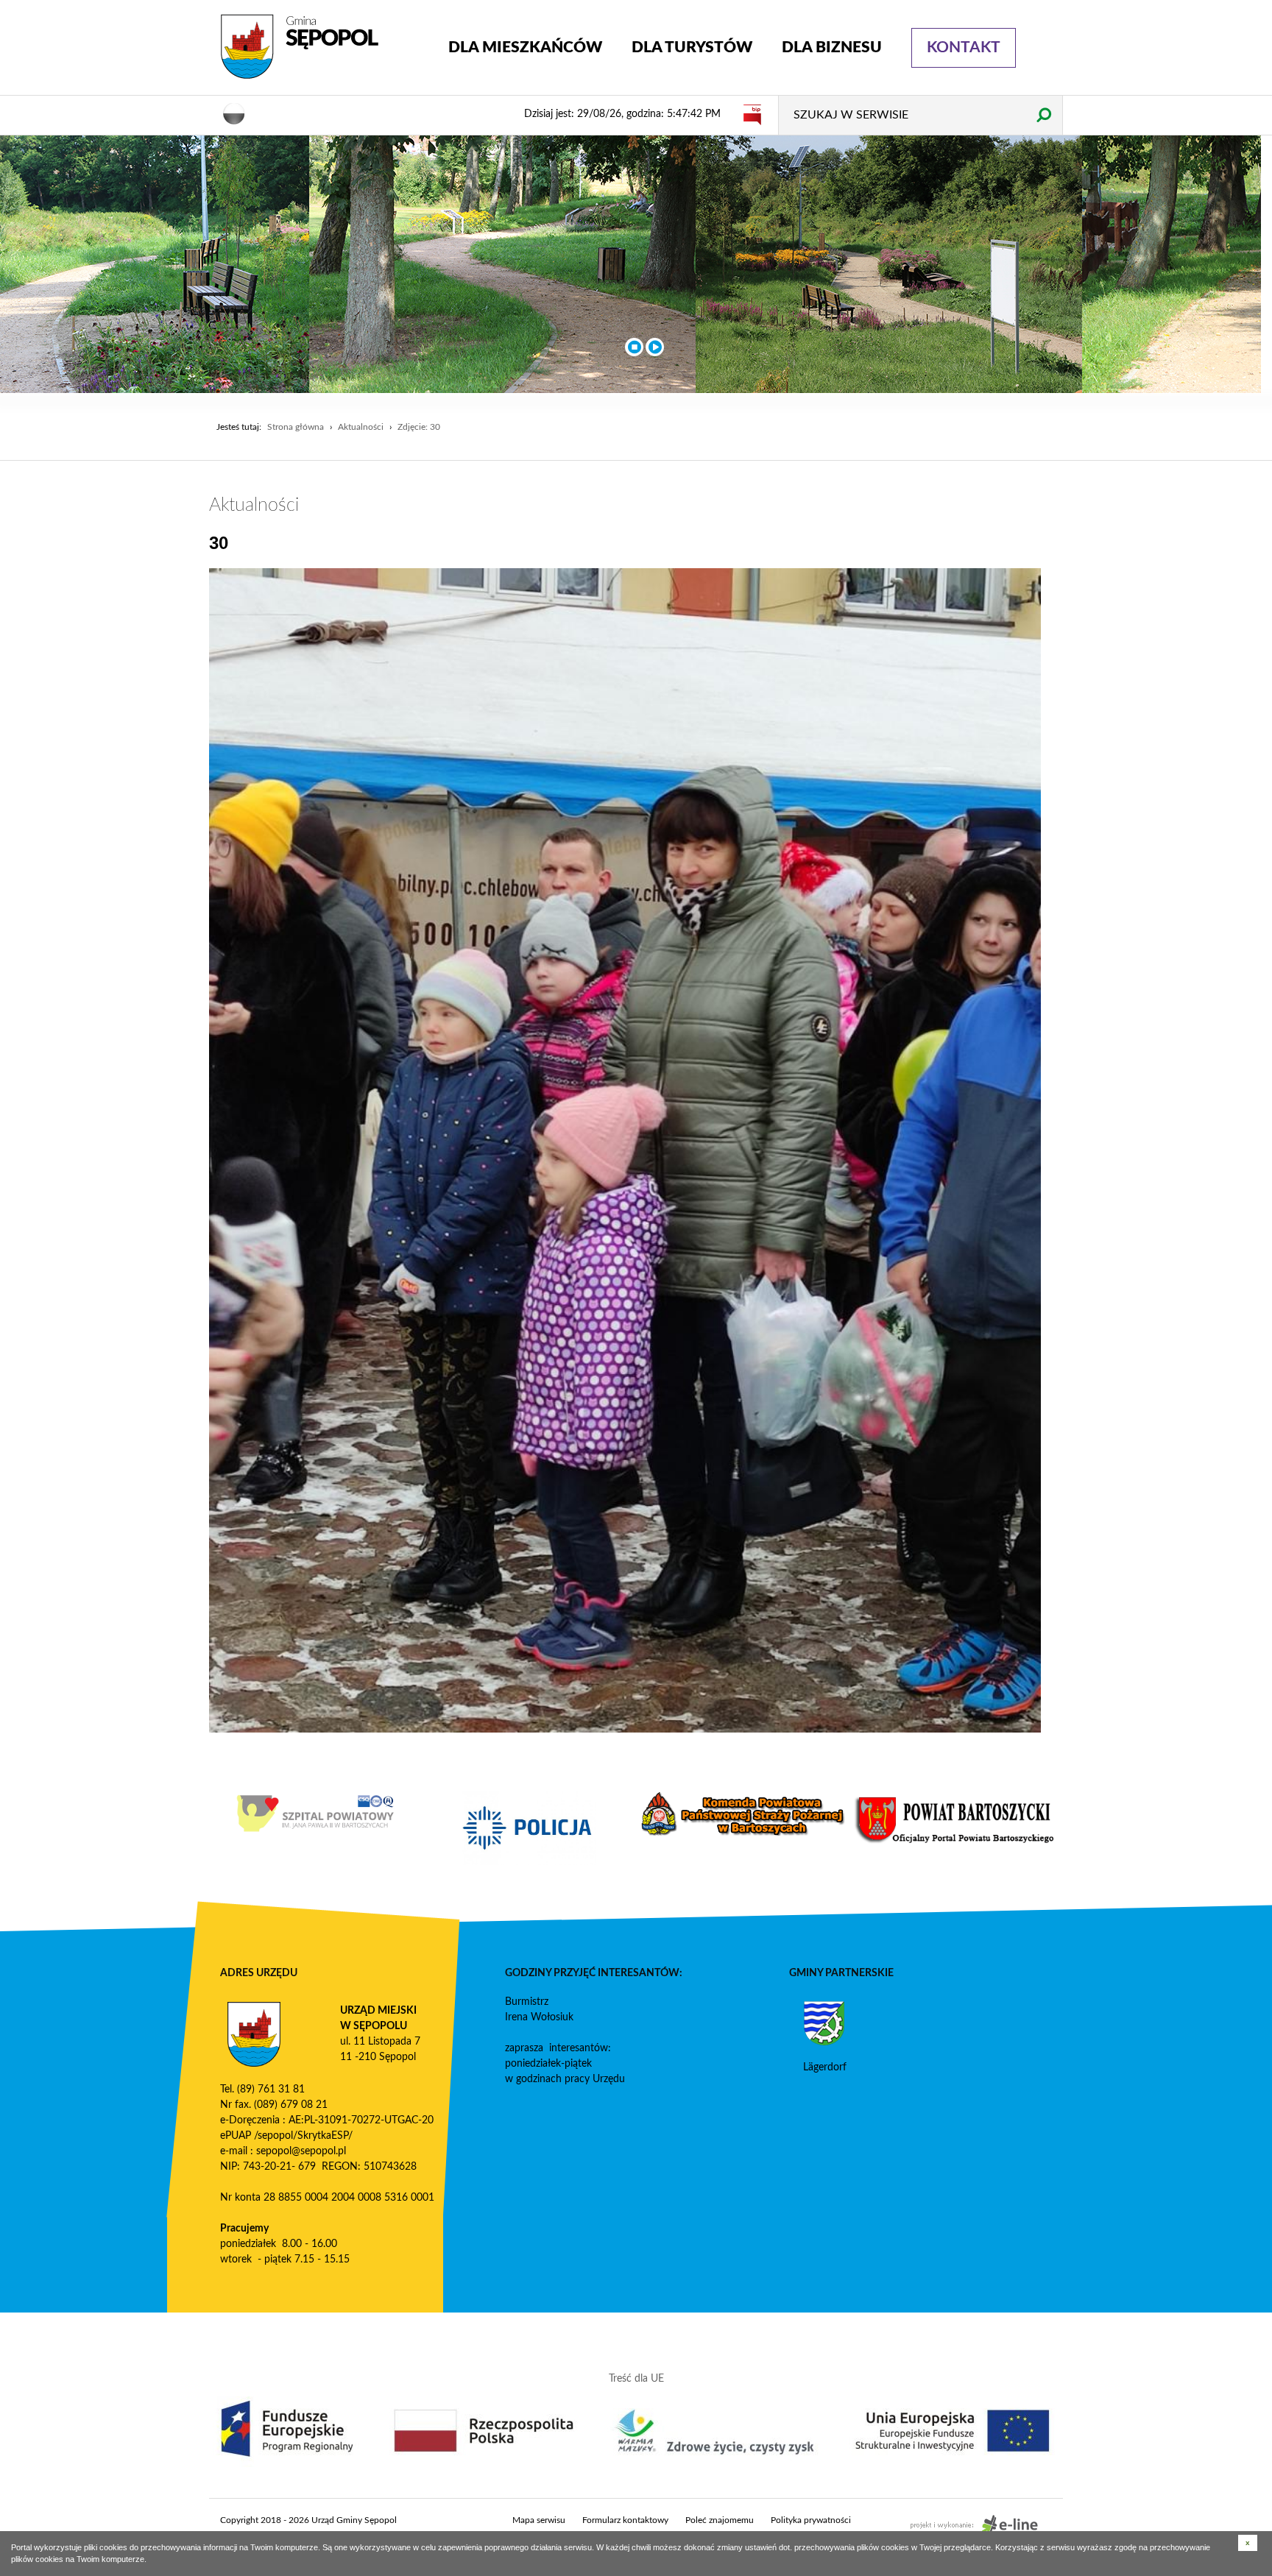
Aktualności (361, 427)
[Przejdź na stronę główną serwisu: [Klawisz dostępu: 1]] (323, 47)
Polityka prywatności (811, 2520)
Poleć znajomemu (720, 2520)
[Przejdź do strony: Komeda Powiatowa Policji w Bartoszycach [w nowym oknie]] (950, 1828)
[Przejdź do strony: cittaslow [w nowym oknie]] (523, 1820)
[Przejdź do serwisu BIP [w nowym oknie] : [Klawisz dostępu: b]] (752, 114)
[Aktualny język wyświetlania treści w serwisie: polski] (234, 113)
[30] (625, 1150)
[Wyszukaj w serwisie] (1043, 114)
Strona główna (296, 427)
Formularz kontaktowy (625, 2520)
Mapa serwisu (539, 2520)
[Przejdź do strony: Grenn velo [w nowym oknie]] (310, 1828)
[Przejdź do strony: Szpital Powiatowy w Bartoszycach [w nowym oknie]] (737, 1814)
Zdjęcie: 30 (419, 427)
